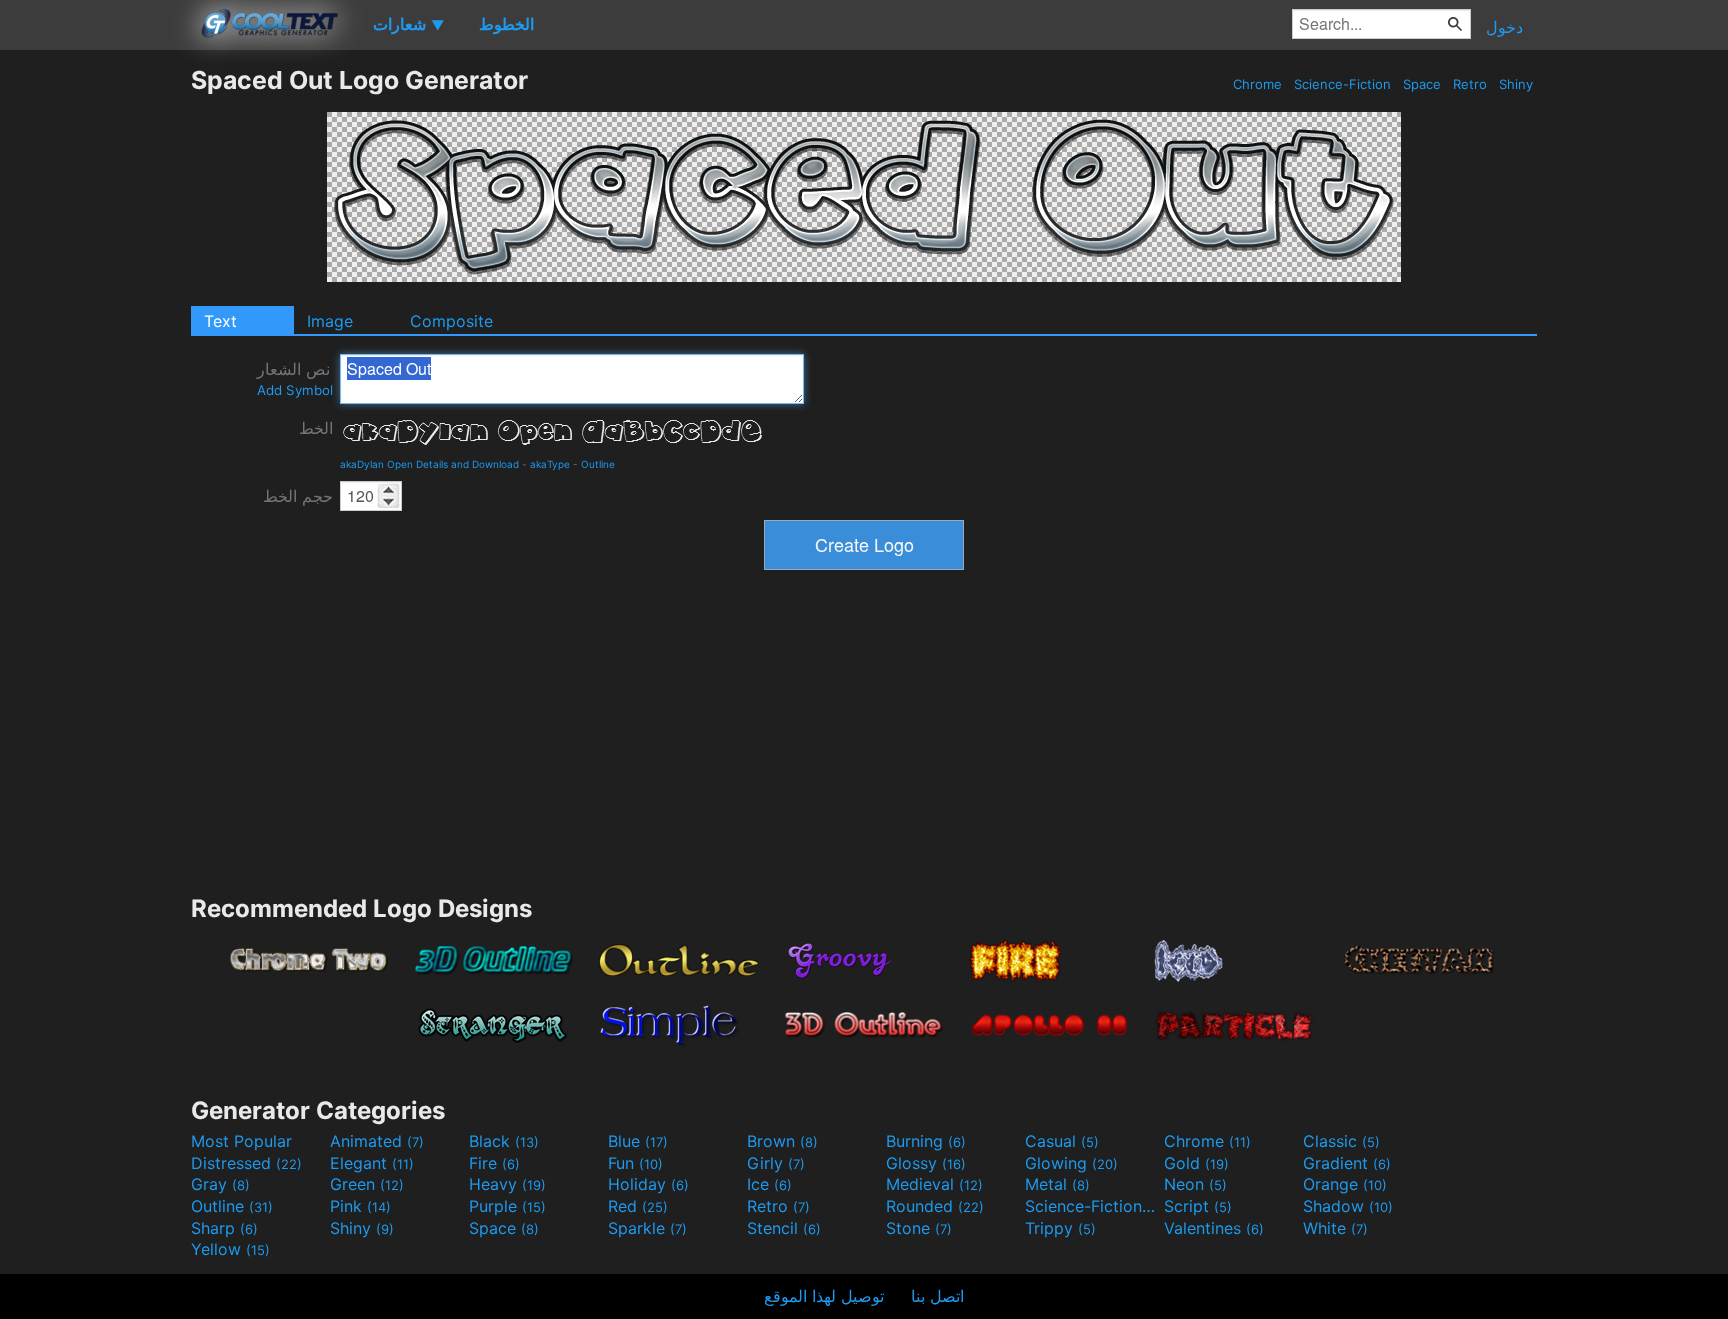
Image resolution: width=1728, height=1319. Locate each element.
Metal (1057, 1184)
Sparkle (647, 1228)
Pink (360, 1206)
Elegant (372, 1163)
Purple (507, 1206)
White (1335, 1228)
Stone (919, 1228)
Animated (377, 1141)
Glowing (1071, 1163)
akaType (550, 464)
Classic (1341, 1141)
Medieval (934, 1184)
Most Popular (241, 1141)
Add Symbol (295, 390)
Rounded (935, 1206)
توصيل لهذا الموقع (824, 1296)
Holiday (648, 1184)
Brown (782, 1141)
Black (504, 1141)
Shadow (1348, 1206)
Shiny (1516, 84)
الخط (316, 428)
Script (1198, 1206)
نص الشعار (295, 378)
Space (1422, 84)
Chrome (1257, 84)
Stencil (784, 1228)
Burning (926, 1141)
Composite (451, 321)
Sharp (224, 1228)
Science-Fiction (1342, 84)
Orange (1345, 1184)
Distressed (246, 1163)
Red (638, 1206)
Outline (598, 464)
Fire (494, 1163)
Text (220, 321)
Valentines (1214, 1228)
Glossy (926, 1163)
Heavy (507, 1184)
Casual (1062, 1141)
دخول (1504, 27)
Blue (638, 1141)
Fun (635, 1163)
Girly (776, 1163)
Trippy (1060, 1228)
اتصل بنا (937, 1296)
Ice (769, 1184)
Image (330, 321)
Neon (1195, 1184)
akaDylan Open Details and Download (429, 464)
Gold (1196, 1163)
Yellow (230, 1249)
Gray (220, 1184)
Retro (1470, 84)
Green (367, 1184)
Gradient (1347, 1163)
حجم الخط (298, 496)
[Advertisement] (95, 365)
